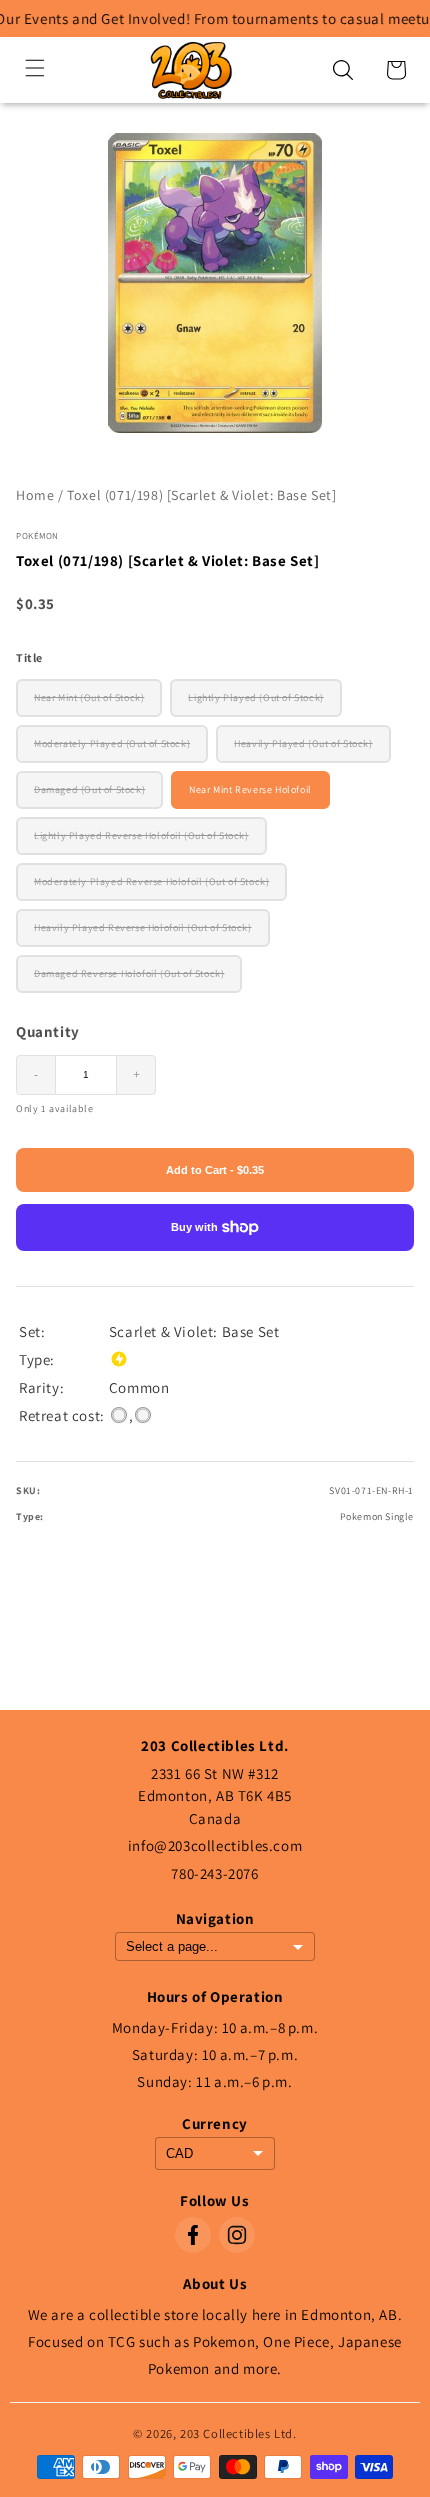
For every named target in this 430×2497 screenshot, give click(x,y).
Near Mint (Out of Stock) (89, 697)
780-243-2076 (214, 1873)
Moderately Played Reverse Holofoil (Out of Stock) (151, 881)
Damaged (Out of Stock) (89, 789)
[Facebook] (193, 2235)
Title (29, 657)
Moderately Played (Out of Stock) (112, 743)
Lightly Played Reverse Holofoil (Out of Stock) (141, 835)
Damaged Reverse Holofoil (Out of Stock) (129, 973)
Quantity (48, 1031)
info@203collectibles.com (215, 1845)
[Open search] (343, 70)
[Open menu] (35, 70)
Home (35, 495)
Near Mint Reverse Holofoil (250, 789)
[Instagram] (237, 2235)
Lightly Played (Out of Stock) (255, 697)
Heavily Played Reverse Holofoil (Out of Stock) (143, 927)
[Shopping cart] (396, 70)
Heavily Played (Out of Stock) (303, 743)
